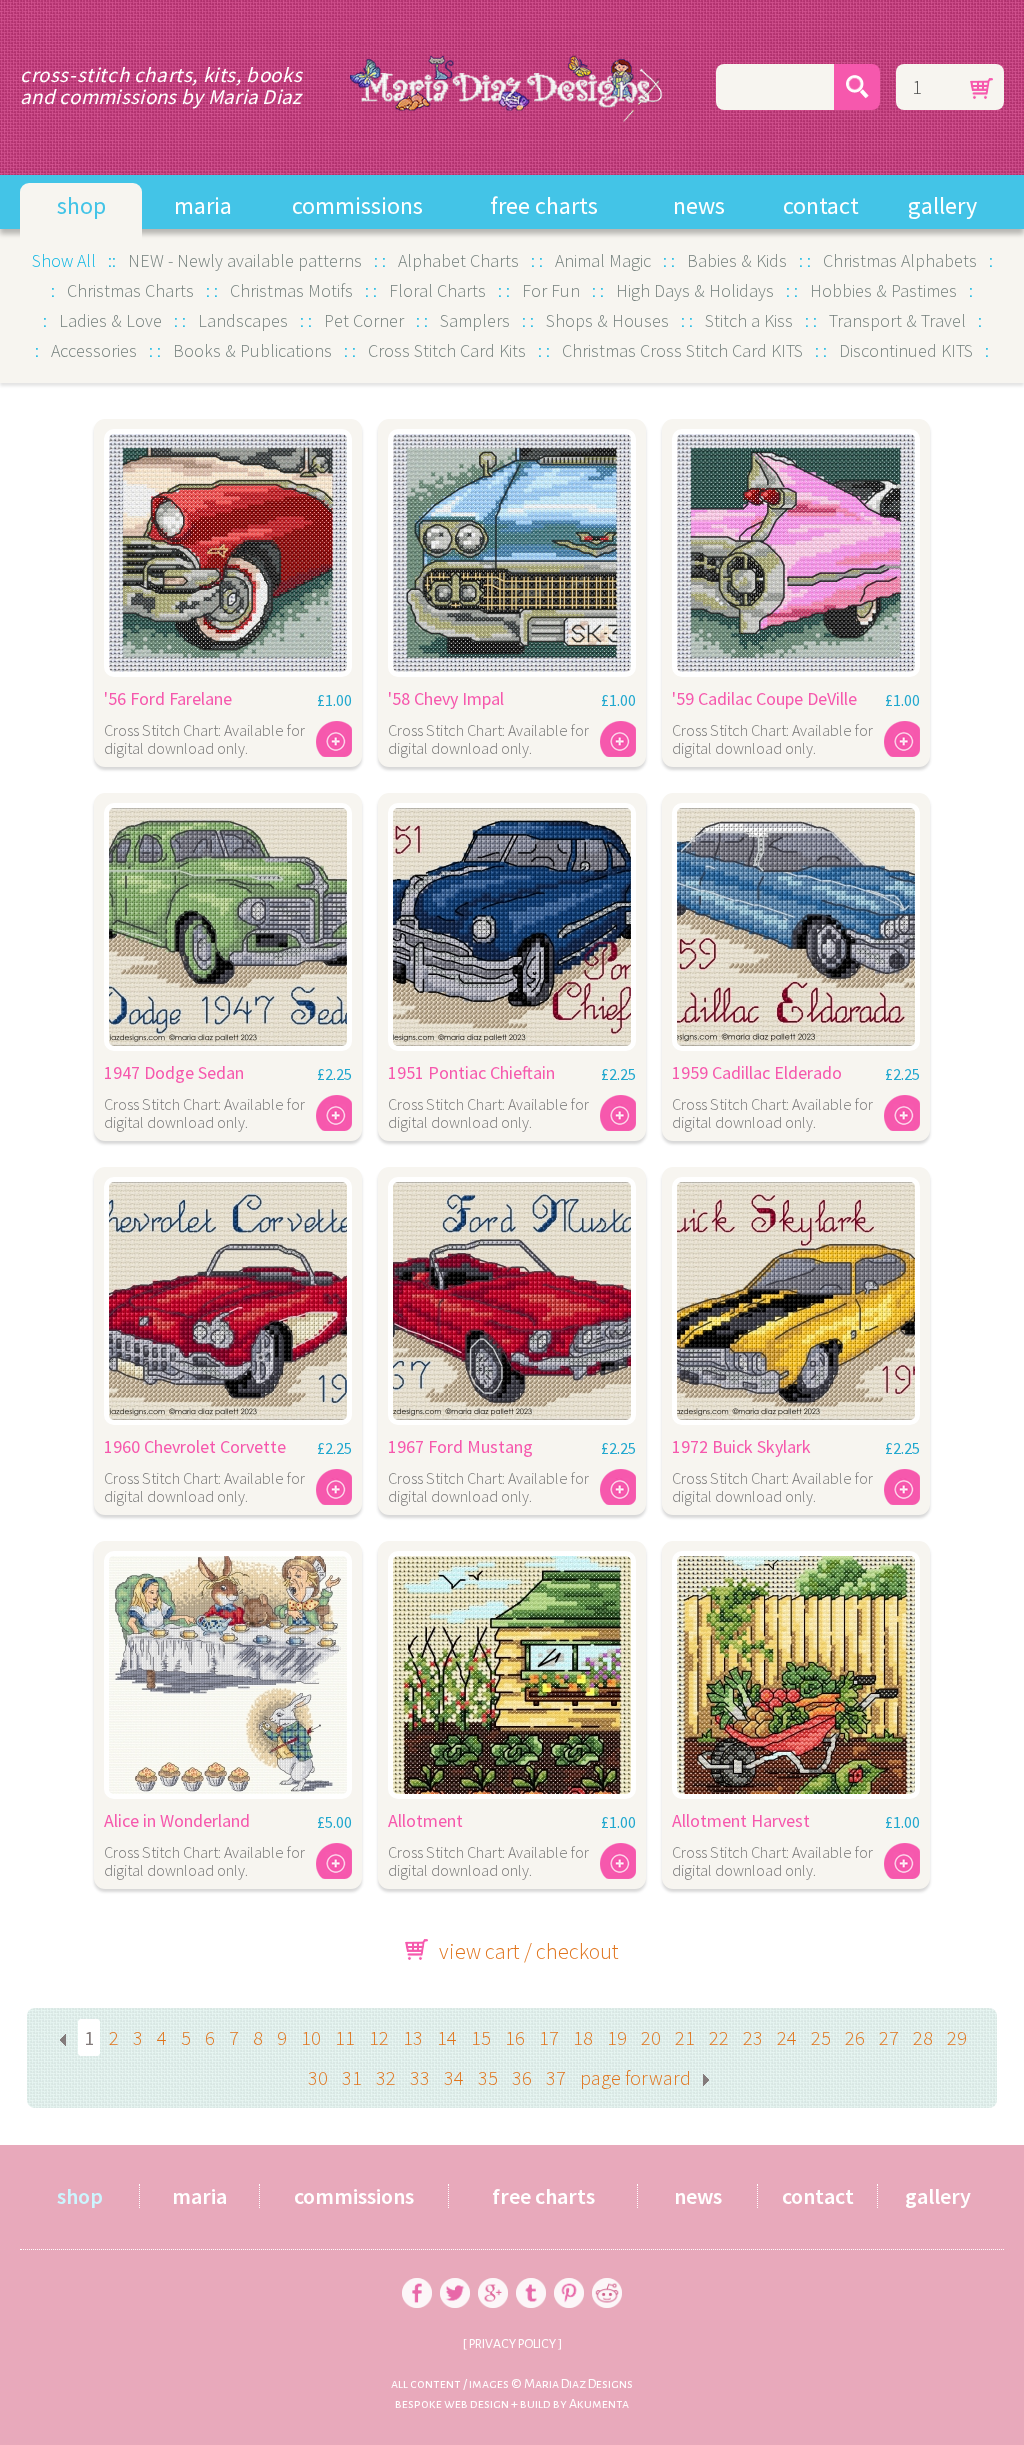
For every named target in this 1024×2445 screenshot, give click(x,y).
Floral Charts (437, 290)
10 (311, 2037)
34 (454, 2077)
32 (386, 2077)
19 (617, 2037)
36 (522, 2077)
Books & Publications (252, 350)
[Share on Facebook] (417, 2271)
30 (318, 2077)
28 (923, 2037)
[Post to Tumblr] (531, 2271)
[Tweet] (455, 2271)
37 (556, 2077)
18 (583, 2037)
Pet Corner (364, 320)
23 (753, 2037)
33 (420, 2077)
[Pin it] (569, 2271)
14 (447, 2037)
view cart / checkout (529, 1951)
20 (651, 2037)
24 (787, 2037)
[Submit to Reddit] (607, 2271)
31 (352, 2077)
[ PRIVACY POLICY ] (512, 2344)
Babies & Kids (737, 260)
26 (855, 2037)
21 (685, 2037)
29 (957, 2037)
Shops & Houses (607, 320)
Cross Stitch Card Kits (447, 350)
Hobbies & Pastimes (883, 290)
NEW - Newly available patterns (245, 260)
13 (413, 2037)
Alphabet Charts (458, 260)
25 (821, 2037)
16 (515, 2037)
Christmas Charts (130, 290)
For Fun (551, 290)
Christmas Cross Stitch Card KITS (682, 350)
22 (719, 2037)
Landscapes (243, 320)
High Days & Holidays (695, 290)
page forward (635, 2077)
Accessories (94, 350)
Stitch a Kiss (749, 320)
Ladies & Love (110, 320)
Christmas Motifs (291, 290)
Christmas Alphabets (900, 260)
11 (345, 2037)
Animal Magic (603, 260)
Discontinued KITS (906, 350)
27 (889, 2037)
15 (481, 2037)
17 (549, 2037)
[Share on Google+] (493, 2271)
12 (379, 2037)
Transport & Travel (897, 320)
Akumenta (599, 2404)
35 (488, 2077)
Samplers (475, 320)
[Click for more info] (228, 548)
